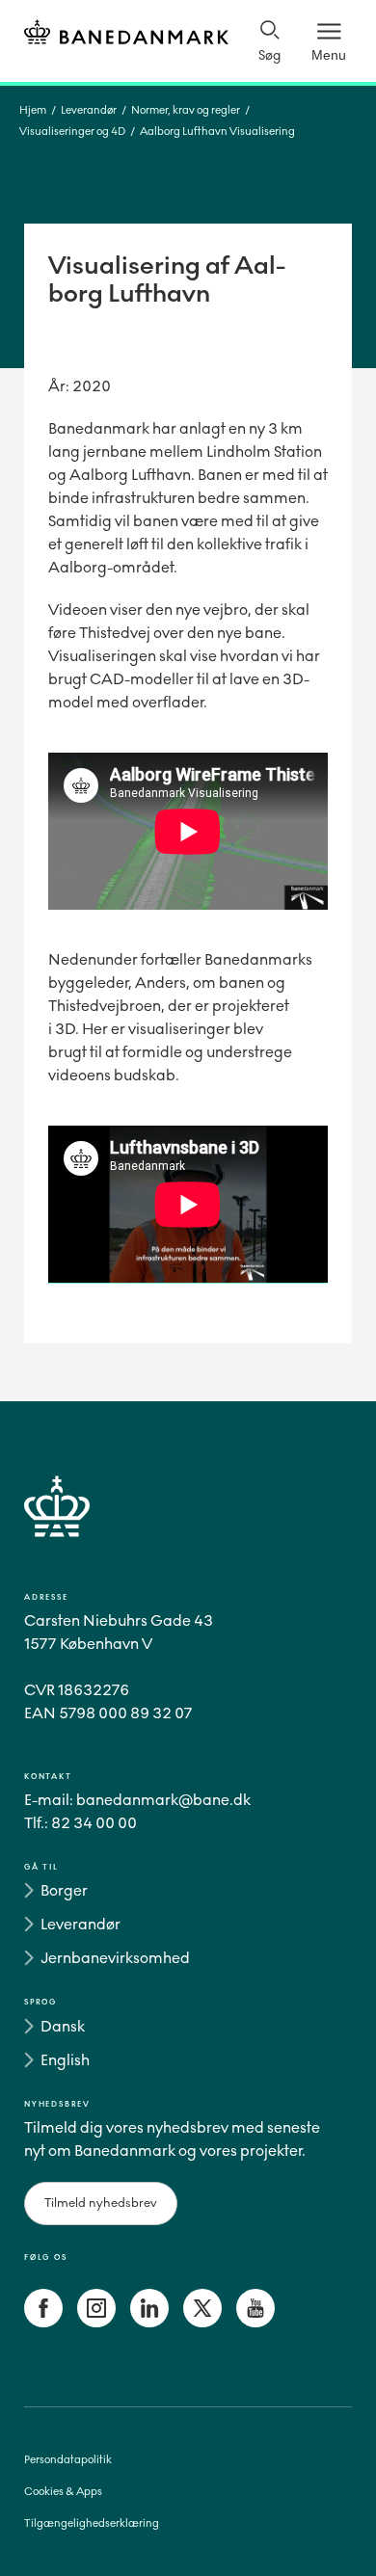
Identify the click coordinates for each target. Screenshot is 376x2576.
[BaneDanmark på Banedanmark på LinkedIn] (149, 2322)
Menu (329, 55)
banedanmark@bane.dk (163, 1800)
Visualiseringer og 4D (72, 132)
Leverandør (89, 110)
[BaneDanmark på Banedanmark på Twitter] (202, 2322)
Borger (64, 1890)
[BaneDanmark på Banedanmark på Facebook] (43, 2322)
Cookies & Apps (63, 2492)
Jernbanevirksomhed (115, 1958)
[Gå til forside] (188, 1529)
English (65, 2060)
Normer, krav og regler (186, 110)
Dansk (63, 2026)
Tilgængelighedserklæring (92, 2523)
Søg (269, 55)
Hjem (33, 110)
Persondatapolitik (68, 2460)
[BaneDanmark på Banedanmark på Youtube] (255, 2322)
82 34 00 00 (94, 1823)
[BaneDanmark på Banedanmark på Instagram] (96, 2322)
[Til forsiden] (126, 35)
